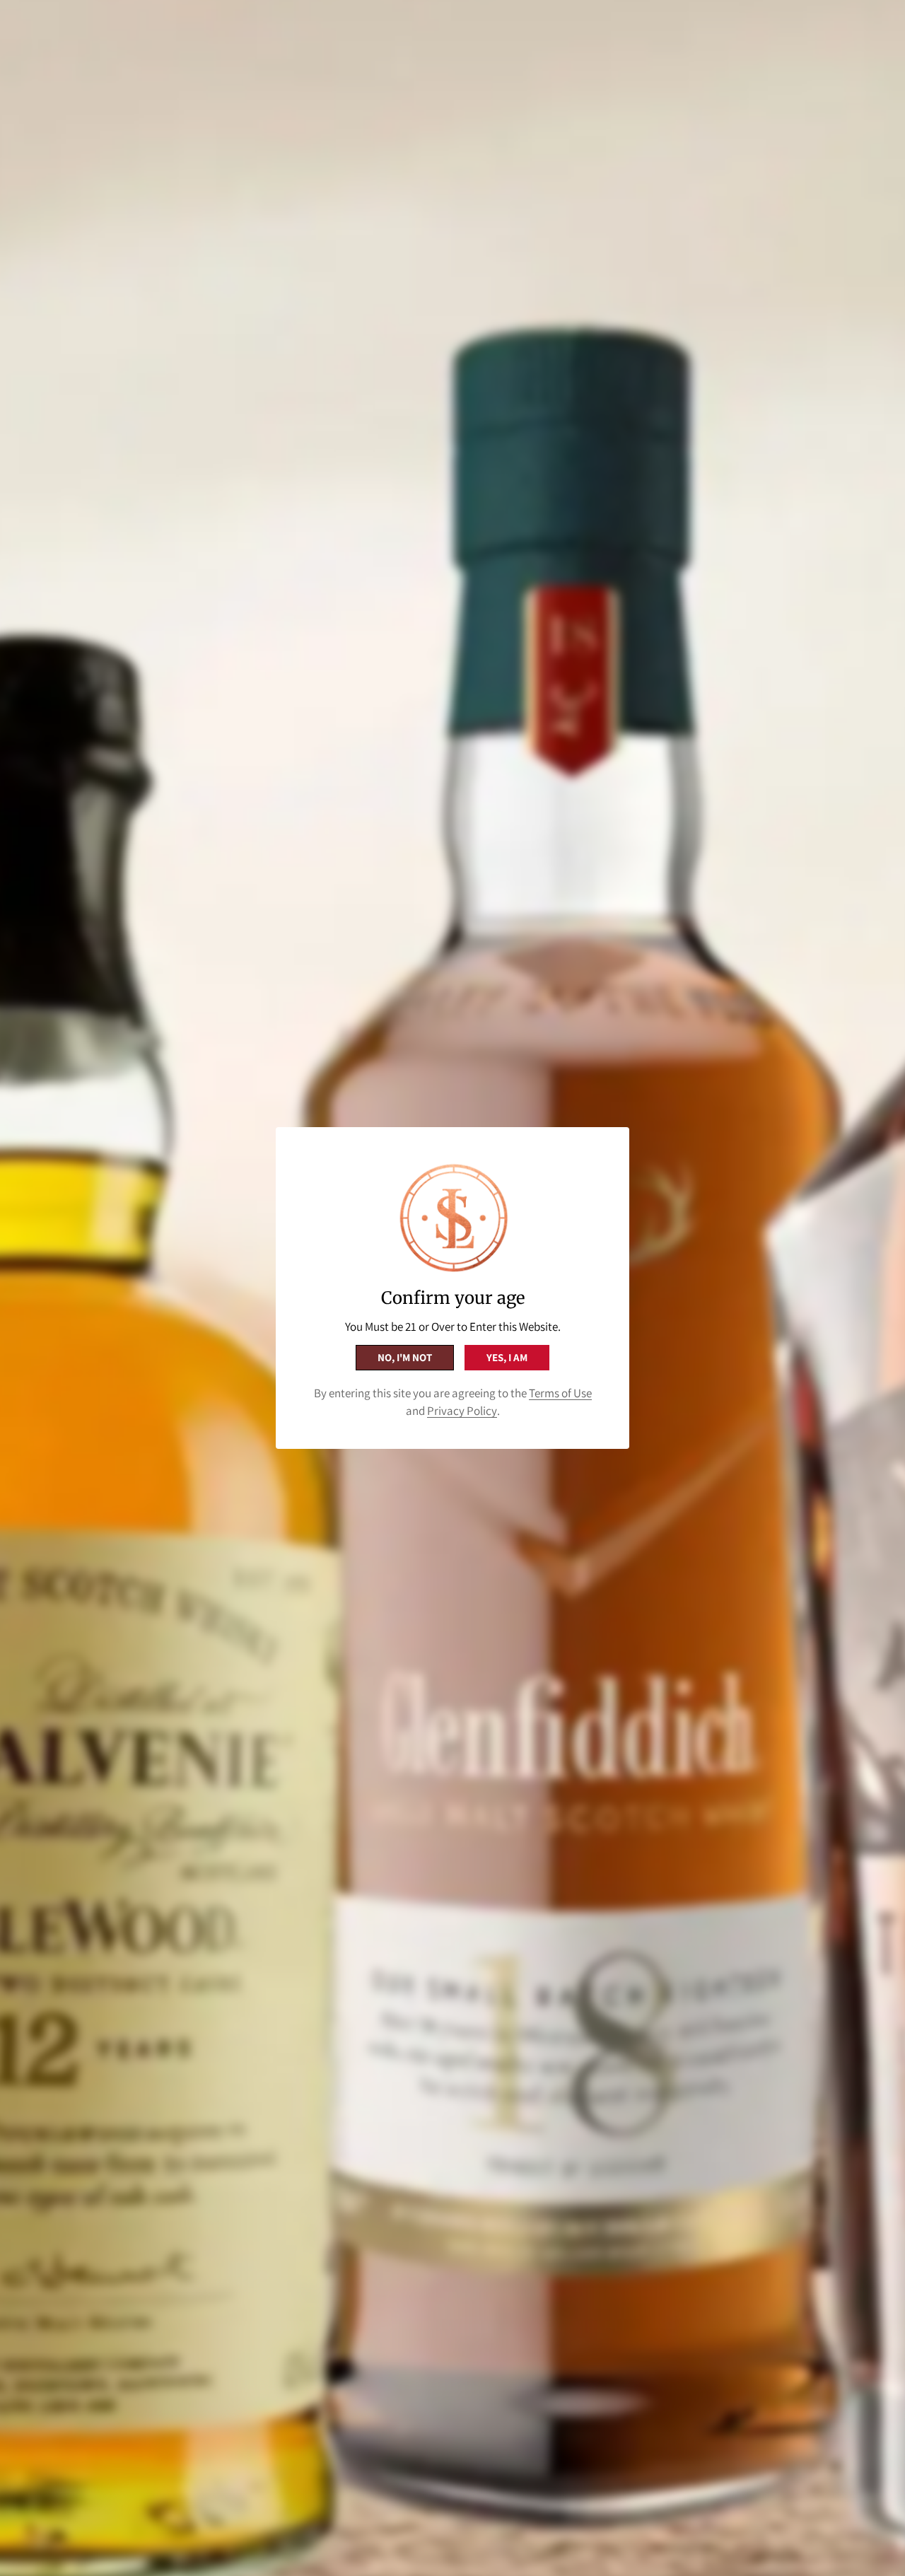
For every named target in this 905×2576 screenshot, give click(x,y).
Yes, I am (507, 1357)
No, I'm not (405, 1357)
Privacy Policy (462, 1411)
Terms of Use (560, 1393)
